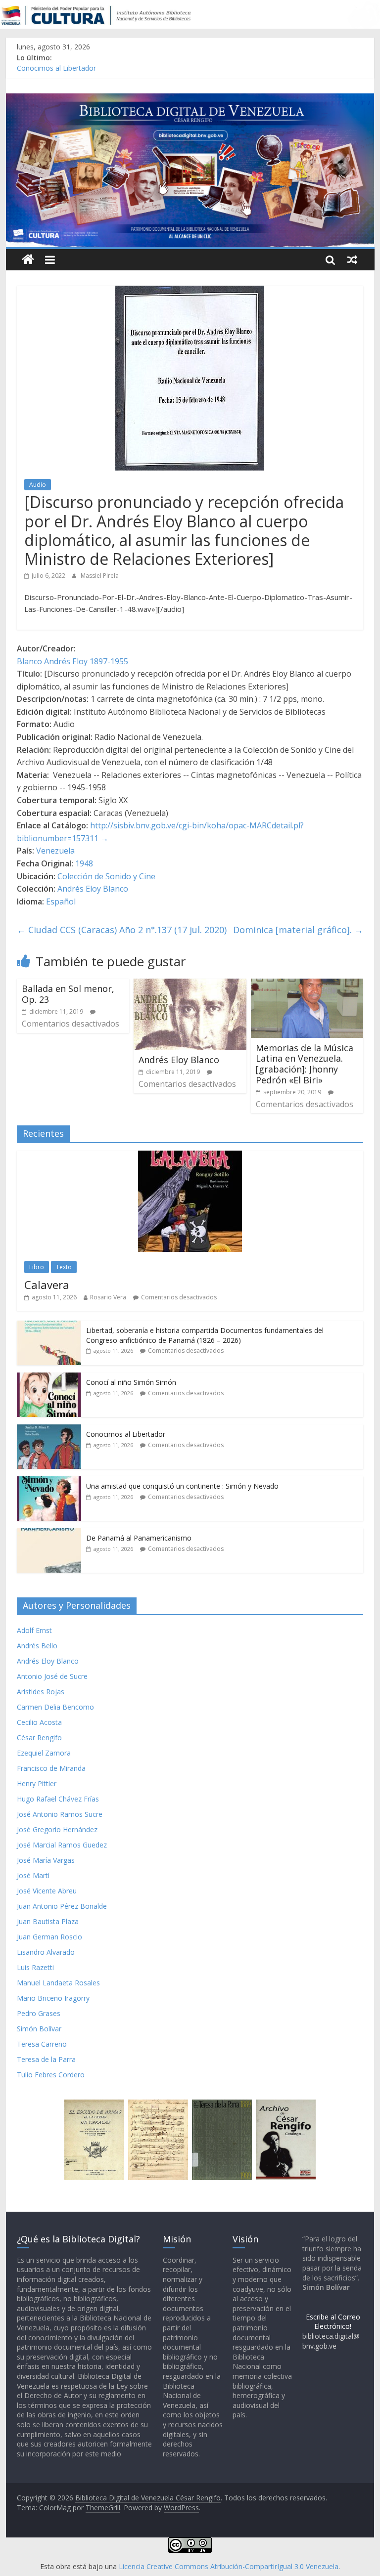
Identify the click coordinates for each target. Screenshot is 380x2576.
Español (61, 902)
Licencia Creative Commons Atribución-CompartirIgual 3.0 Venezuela (229, 2566)
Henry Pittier (37, 1783)
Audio (38, 485)
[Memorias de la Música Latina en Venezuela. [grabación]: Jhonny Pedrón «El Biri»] (307, 985)
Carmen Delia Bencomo (55, 1707)
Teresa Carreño (42, 2044)
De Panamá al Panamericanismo (139, 1538)
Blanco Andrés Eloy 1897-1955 (72, 661)
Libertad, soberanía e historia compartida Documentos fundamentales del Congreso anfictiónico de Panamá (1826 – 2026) (205, 1335)
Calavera (47, 1285)
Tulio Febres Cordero (51, 2075)
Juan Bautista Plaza (48, 1921)
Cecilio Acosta (39, 1722)
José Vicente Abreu (47, 1891)
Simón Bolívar (39, 2029)
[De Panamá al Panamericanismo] (49, 1533)
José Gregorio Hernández (57, 1829)
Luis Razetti (35, 1967)
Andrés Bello (37, 1646)
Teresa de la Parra (46, 2059)
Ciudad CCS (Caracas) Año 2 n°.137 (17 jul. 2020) (122, 930)
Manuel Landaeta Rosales (58, 1983)
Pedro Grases (39, 2013)
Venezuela (55, 851)
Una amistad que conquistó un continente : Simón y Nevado (182, 1486)
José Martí (33, 1875)
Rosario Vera (108, 1297)
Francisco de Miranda (51, 1768)
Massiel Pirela (100, 576)
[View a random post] (352, 259)
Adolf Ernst (34, 1630)
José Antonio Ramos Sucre (60, 1814)
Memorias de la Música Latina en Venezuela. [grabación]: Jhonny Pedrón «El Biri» (305, 1064)
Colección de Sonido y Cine (106, 876)
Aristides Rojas (41, 1692)
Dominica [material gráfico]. (298, 930)
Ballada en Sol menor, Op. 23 (68, 994)
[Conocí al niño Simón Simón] (49, 1378)
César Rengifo (39, 1738)
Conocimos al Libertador (56, 69)
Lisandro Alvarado (46, 1952)
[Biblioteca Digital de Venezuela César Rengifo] (190, 99)
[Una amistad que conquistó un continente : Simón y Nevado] (49, 1481)
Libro (37, 1267)
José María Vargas (46, 1860)
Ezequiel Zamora (44, 1753)
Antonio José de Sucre (52, 1676)
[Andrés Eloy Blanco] (190, 985)
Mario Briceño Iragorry (53, 1998)
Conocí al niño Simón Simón (131, 1382)
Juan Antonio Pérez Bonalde (62, 1906)
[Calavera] (190, 1156)
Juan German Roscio (49, 1937)
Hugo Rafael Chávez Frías (58, 1799)
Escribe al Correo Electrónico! (333, 2322)
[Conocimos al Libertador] (49, 1430)
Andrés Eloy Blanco (93, 889)
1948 (84, 863)
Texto (64, 1267)
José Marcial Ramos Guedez (62, 1845)
